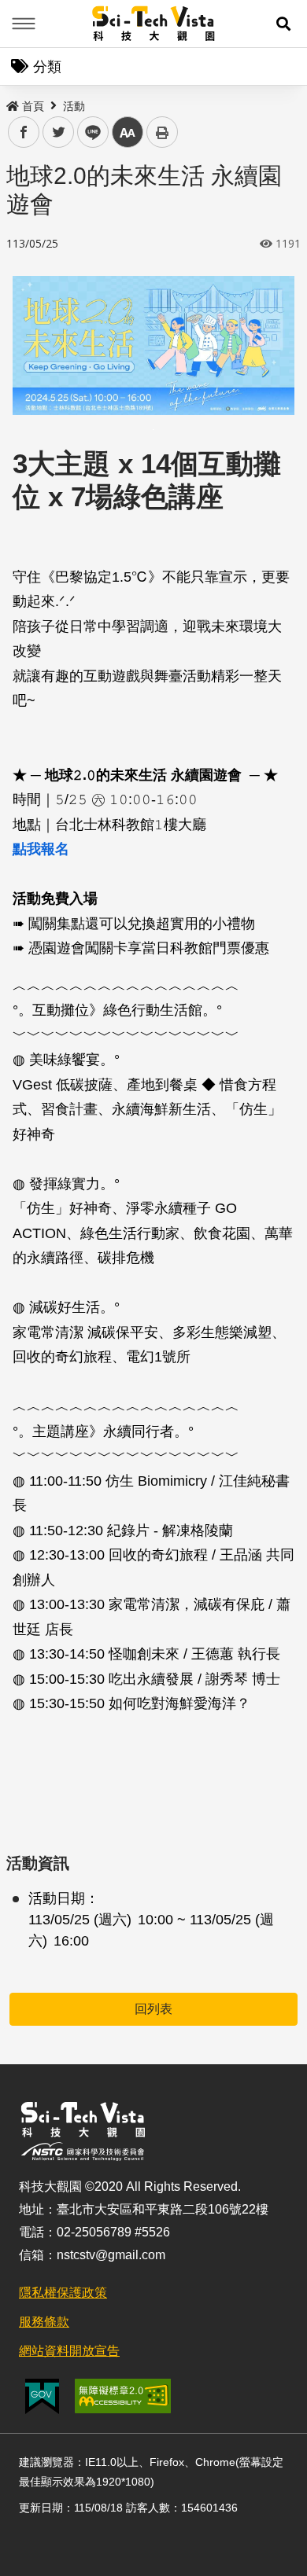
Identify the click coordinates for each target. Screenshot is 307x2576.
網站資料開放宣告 (69, 2351)
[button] (283, 24)
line (88, 132)
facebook (24, 132)
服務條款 (44, 2322)
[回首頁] (154, 24)
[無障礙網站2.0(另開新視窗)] (123, 2396)
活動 (74, 106)
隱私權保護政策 (63, 2293)
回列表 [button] (153, 2009)
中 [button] (128, 132)
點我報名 (41, 849)
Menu (24, 24)
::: (11, 103)
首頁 (33, 106)
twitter (59, 132)
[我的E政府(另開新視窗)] (42, 2396)
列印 (162, 132)
